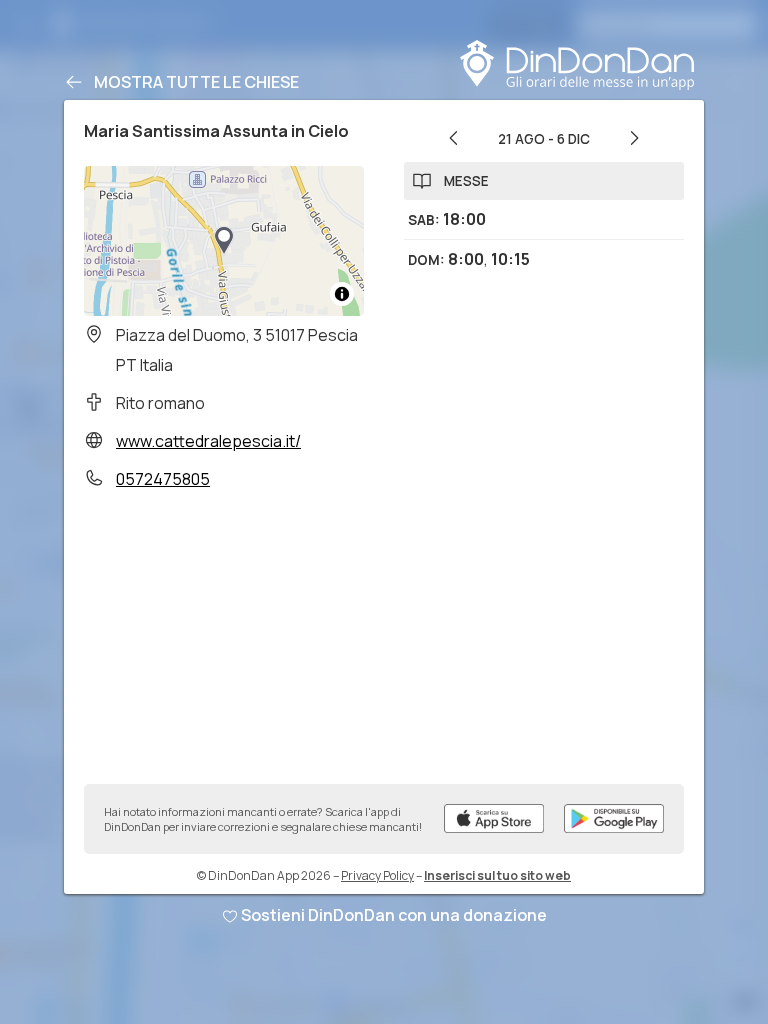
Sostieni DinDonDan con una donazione (394, 915)
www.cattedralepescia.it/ (208, 441)
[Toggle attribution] (342, 294)
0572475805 (163, 479)
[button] (224, 241)
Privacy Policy (377, 875)
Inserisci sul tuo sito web (497, 875)
